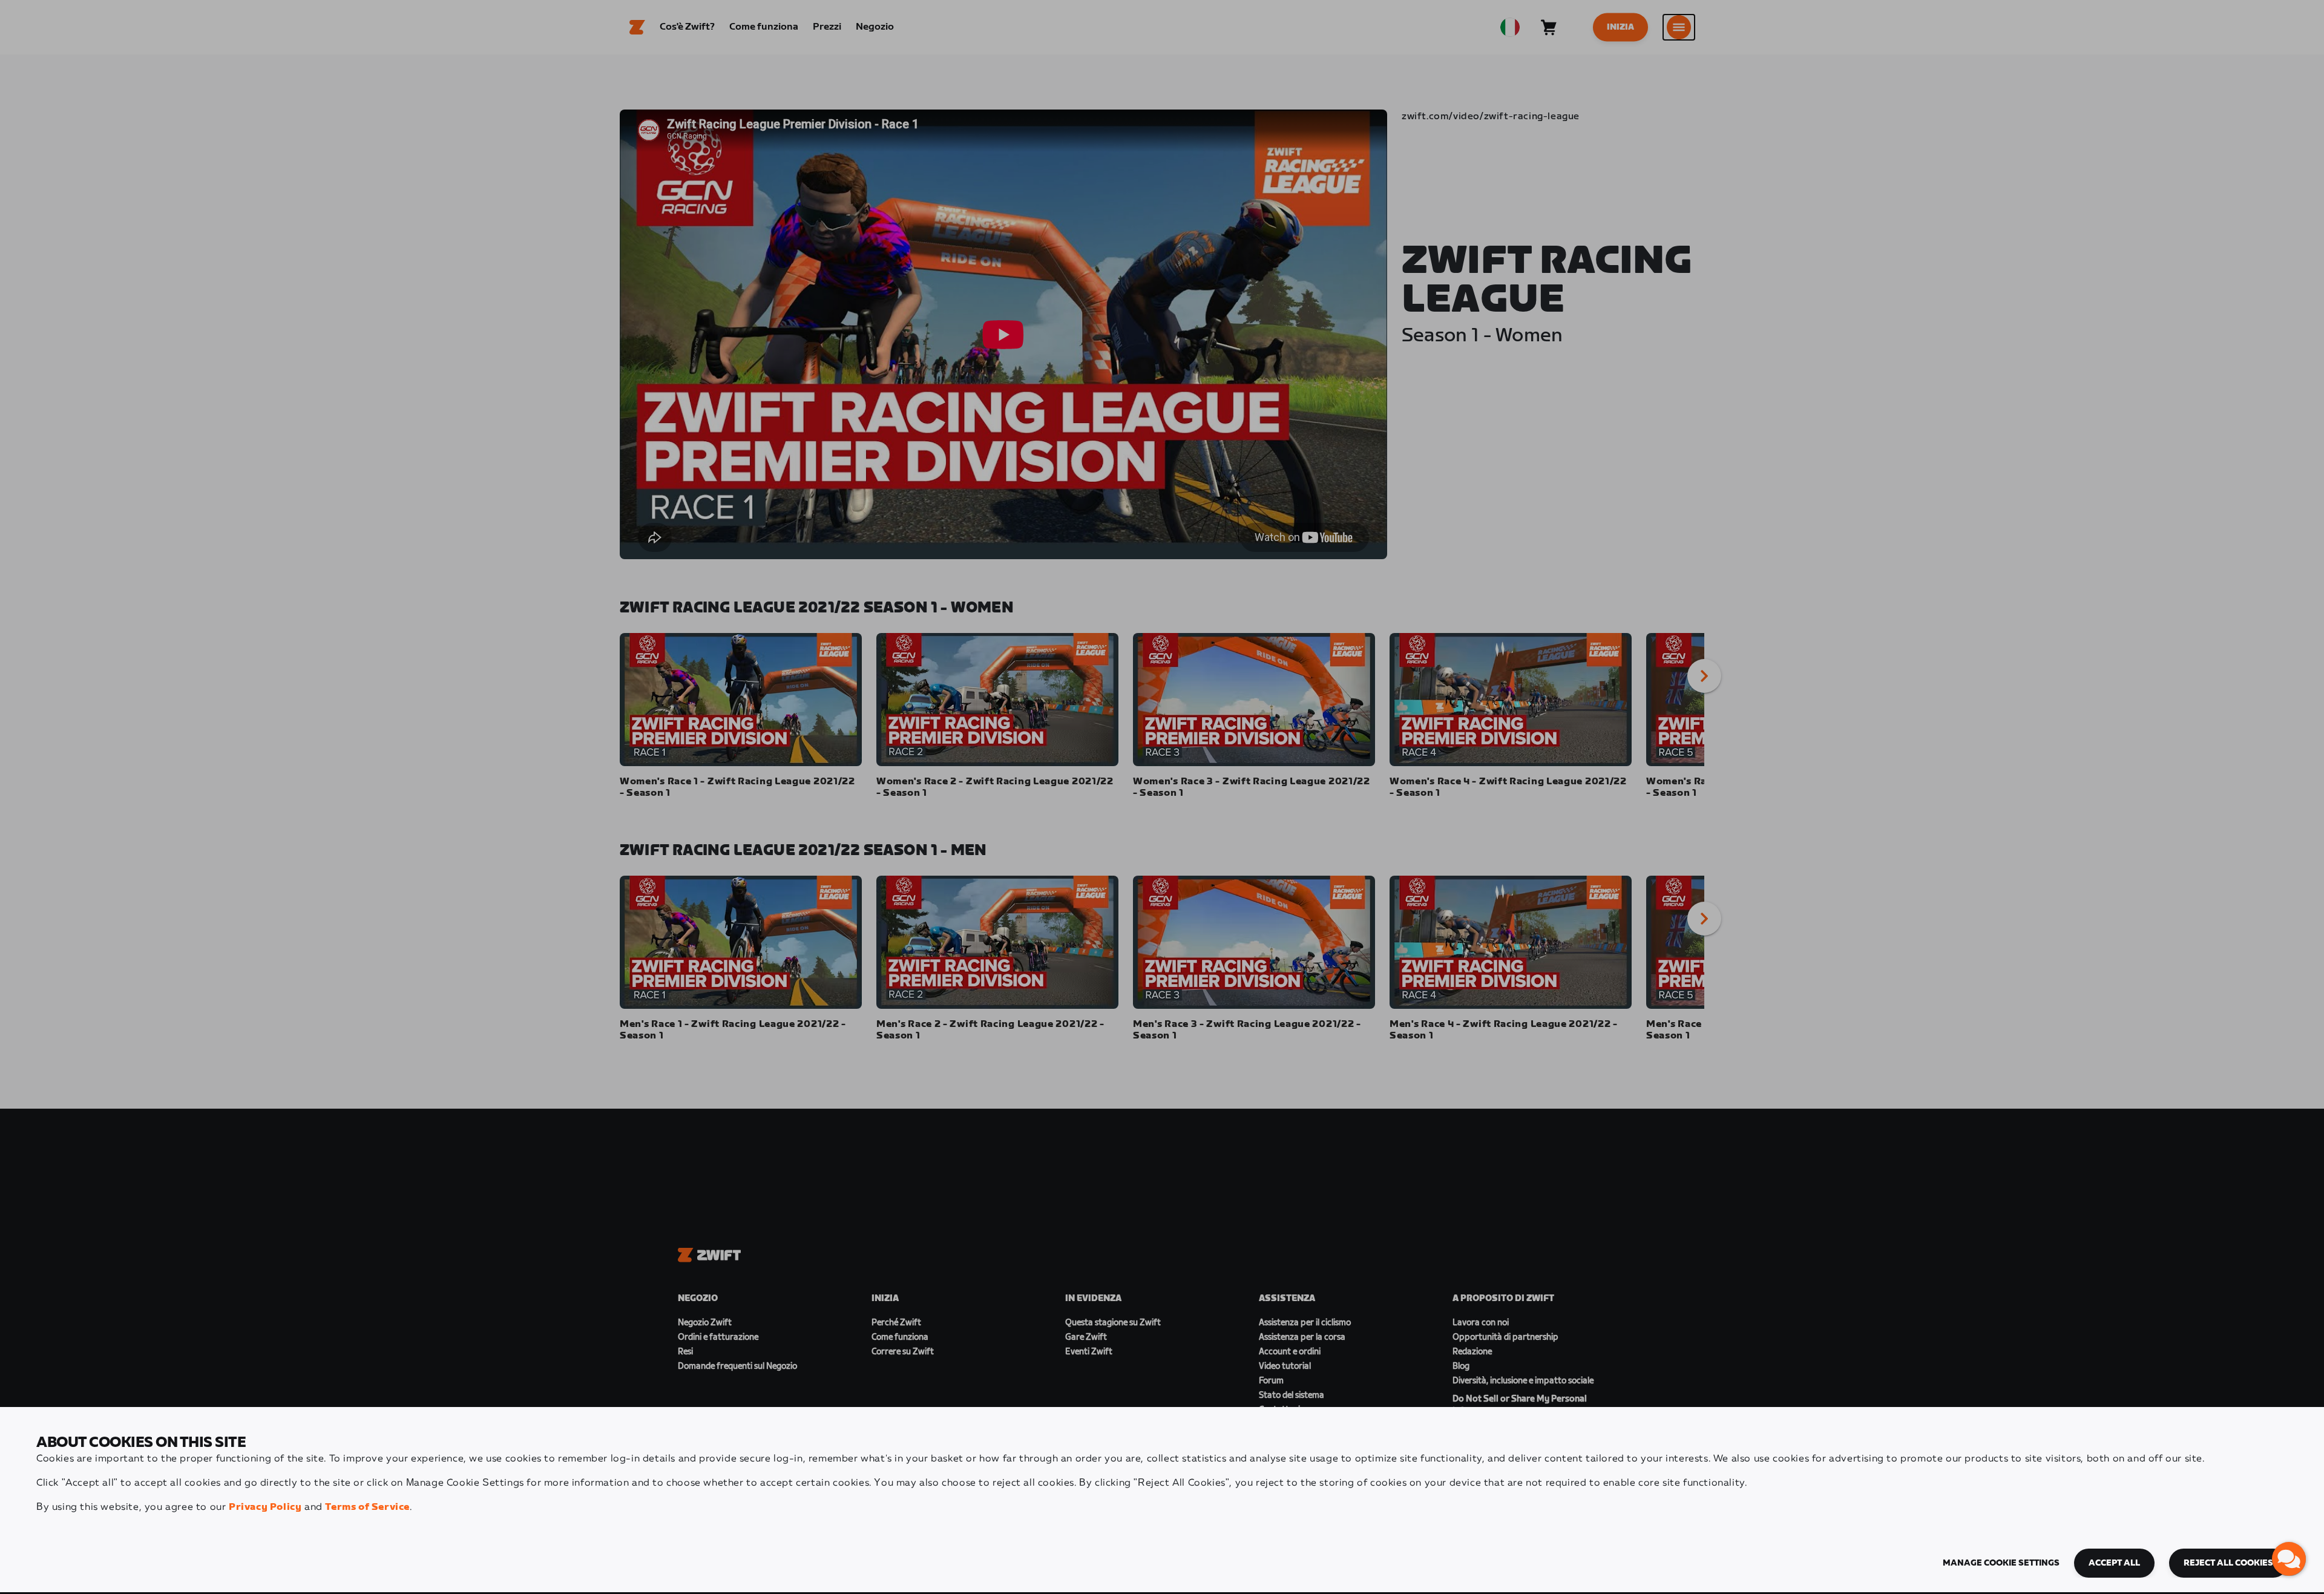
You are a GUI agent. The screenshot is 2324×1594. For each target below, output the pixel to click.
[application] (2289, 1559)
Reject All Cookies (2228, 1563)
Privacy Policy (265, 1507)
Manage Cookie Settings (2001, 1563)
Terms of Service (367, 1507)
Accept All (2114, 1563)
